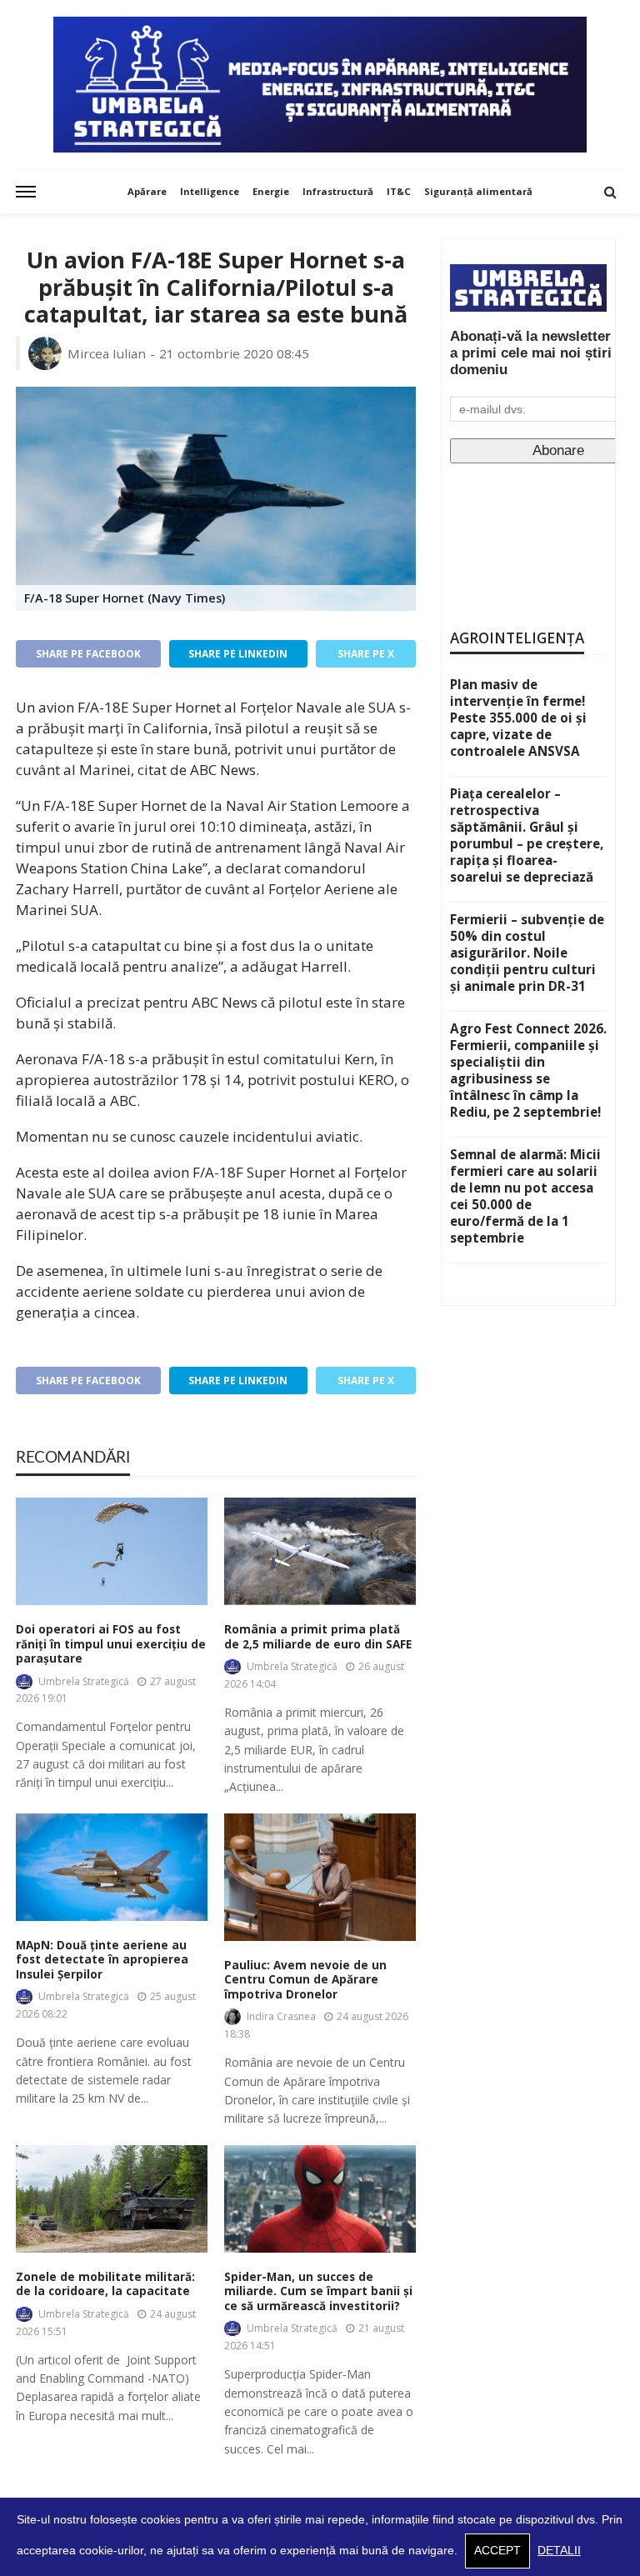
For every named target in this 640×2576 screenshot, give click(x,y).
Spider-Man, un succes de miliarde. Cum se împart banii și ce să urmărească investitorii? (318, 2292)
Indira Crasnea (281, 2016)
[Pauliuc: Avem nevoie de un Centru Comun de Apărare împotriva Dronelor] (320, 1877)
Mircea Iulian (107, 353)
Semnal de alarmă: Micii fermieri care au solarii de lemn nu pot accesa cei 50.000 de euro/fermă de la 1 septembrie (525, 1196)
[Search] (610, 192)
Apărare (147, 191)
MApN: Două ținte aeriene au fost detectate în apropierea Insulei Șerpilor (102, 1960)
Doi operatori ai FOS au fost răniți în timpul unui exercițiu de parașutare (111, 1644)
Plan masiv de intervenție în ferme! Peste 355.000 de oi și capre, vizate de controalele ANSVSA (518, 718)
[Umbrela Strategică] (320, 85)
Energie (271, 191)
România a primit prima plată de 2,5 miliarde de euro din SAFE (318, 1637)
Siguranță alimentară (478, 191)
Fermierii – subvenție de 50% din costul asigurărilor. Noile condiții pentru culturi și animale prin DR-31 (527, 953)
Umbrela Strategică (84, 1681)
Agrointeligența (517, 638)
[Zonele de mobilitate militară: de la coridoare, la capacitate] (112, 2199)
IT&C (399, 191)
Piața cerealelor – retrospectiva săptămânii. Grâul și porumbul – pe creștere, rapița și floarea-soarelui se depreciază (527, 835)
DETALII (559, 2551)
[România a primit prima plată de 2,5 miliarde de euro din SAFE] (320, 1551)
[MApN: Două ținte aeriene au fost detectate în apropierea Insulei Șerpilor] (112, 1867)
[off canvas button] (26, 192)
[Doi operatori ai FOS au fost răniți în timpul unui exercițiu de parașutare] (112, 1551)
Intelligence (210, 191)
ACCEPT (497, 2551)
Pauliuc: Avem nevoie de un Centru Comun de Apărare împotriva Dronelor (305, 1980)
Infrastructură (338, 191)
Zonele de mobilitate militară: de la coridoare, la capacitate (105, 2285)
